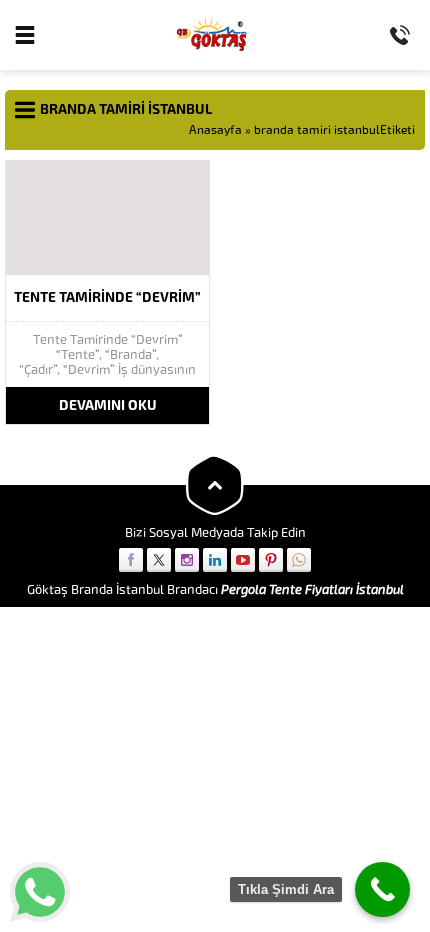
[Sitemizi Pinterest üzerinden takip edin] (271, 560)
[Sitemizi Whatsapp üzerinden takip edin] (299, 560)
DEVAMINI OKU (108, 405)
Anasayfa (215, 130)
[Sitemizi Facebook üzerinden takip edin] (131, 560)
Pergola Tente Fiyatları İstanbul (312, 589)
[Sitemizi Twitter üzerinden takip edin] (159, 560)
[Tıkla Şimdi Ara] (382, 889)
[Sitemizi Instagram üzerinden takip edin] (187, 560)
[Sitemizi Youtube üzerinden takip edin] (243, 560)
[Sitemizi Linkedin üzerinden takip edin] (215, 560)
